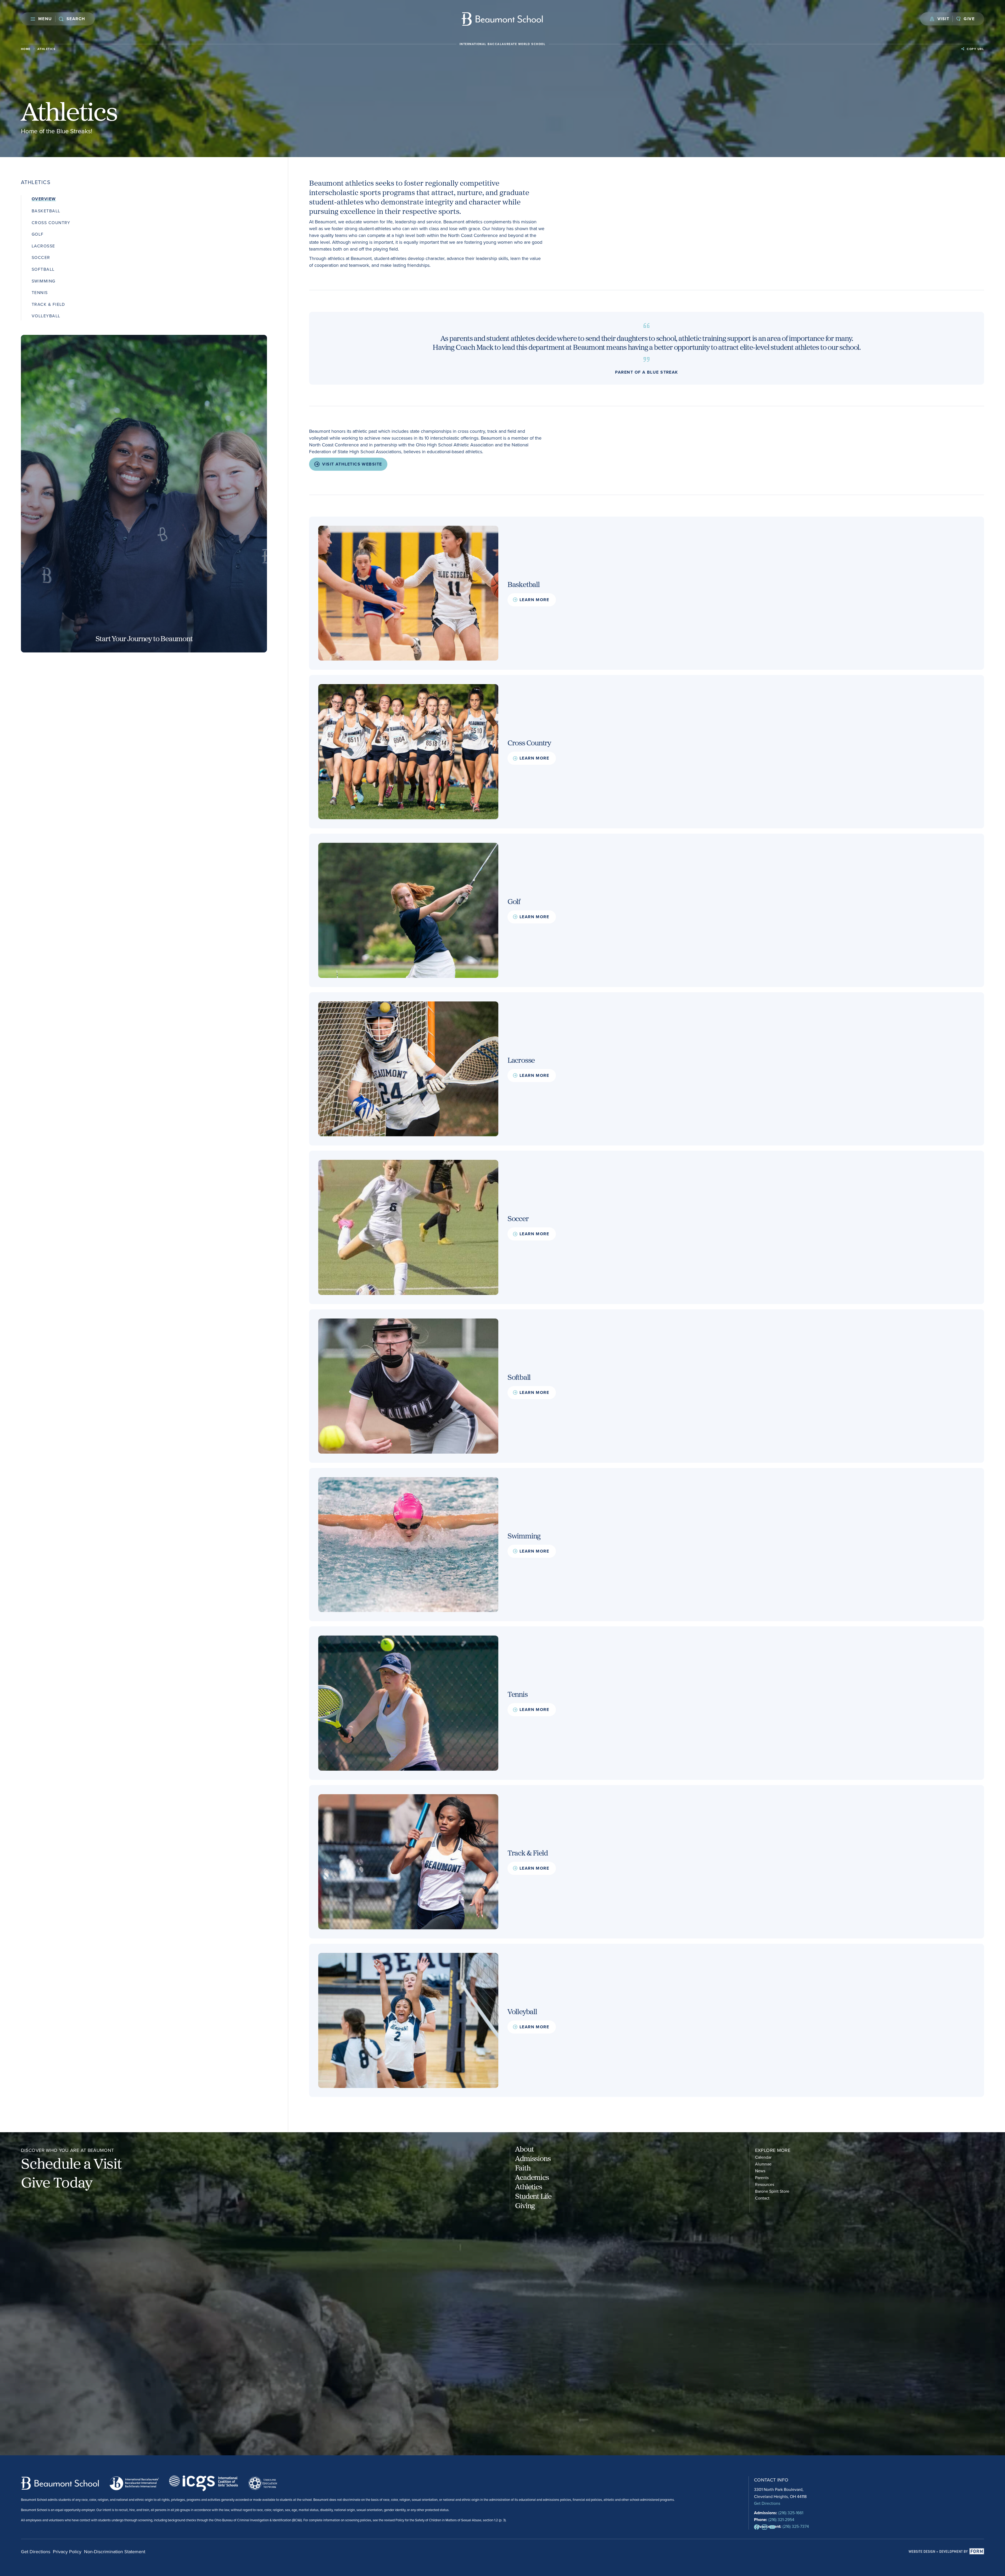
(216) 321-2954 (781, 2519)
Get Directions (767, 2503)
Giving (525, 2205)
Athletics (528, 2186)
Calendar (763, 2157)
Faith (523, 2168)
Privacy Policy (67, 2552)
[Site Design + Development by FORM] (946, 2552)
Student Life (533, 2196)
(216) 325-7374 (796, 2526)
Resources (765, 2184)
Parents (762, 2178)
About (524, 2149)
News (760, 2171)
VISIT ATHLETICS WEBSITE (352, 464)
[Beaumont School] (503, 19)
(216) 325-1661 (791, 2513)
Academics (532, 2177)
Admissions (533, 2158)
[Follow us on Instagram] (764, 2527)
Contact (762, 2198)
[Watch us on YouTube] (772, 2527)
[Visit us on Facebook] (757, 2527)
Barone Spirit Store (772, 2191)
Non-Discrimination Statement (115, 2552)
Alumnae (763, 2164)
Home (26, 49)
